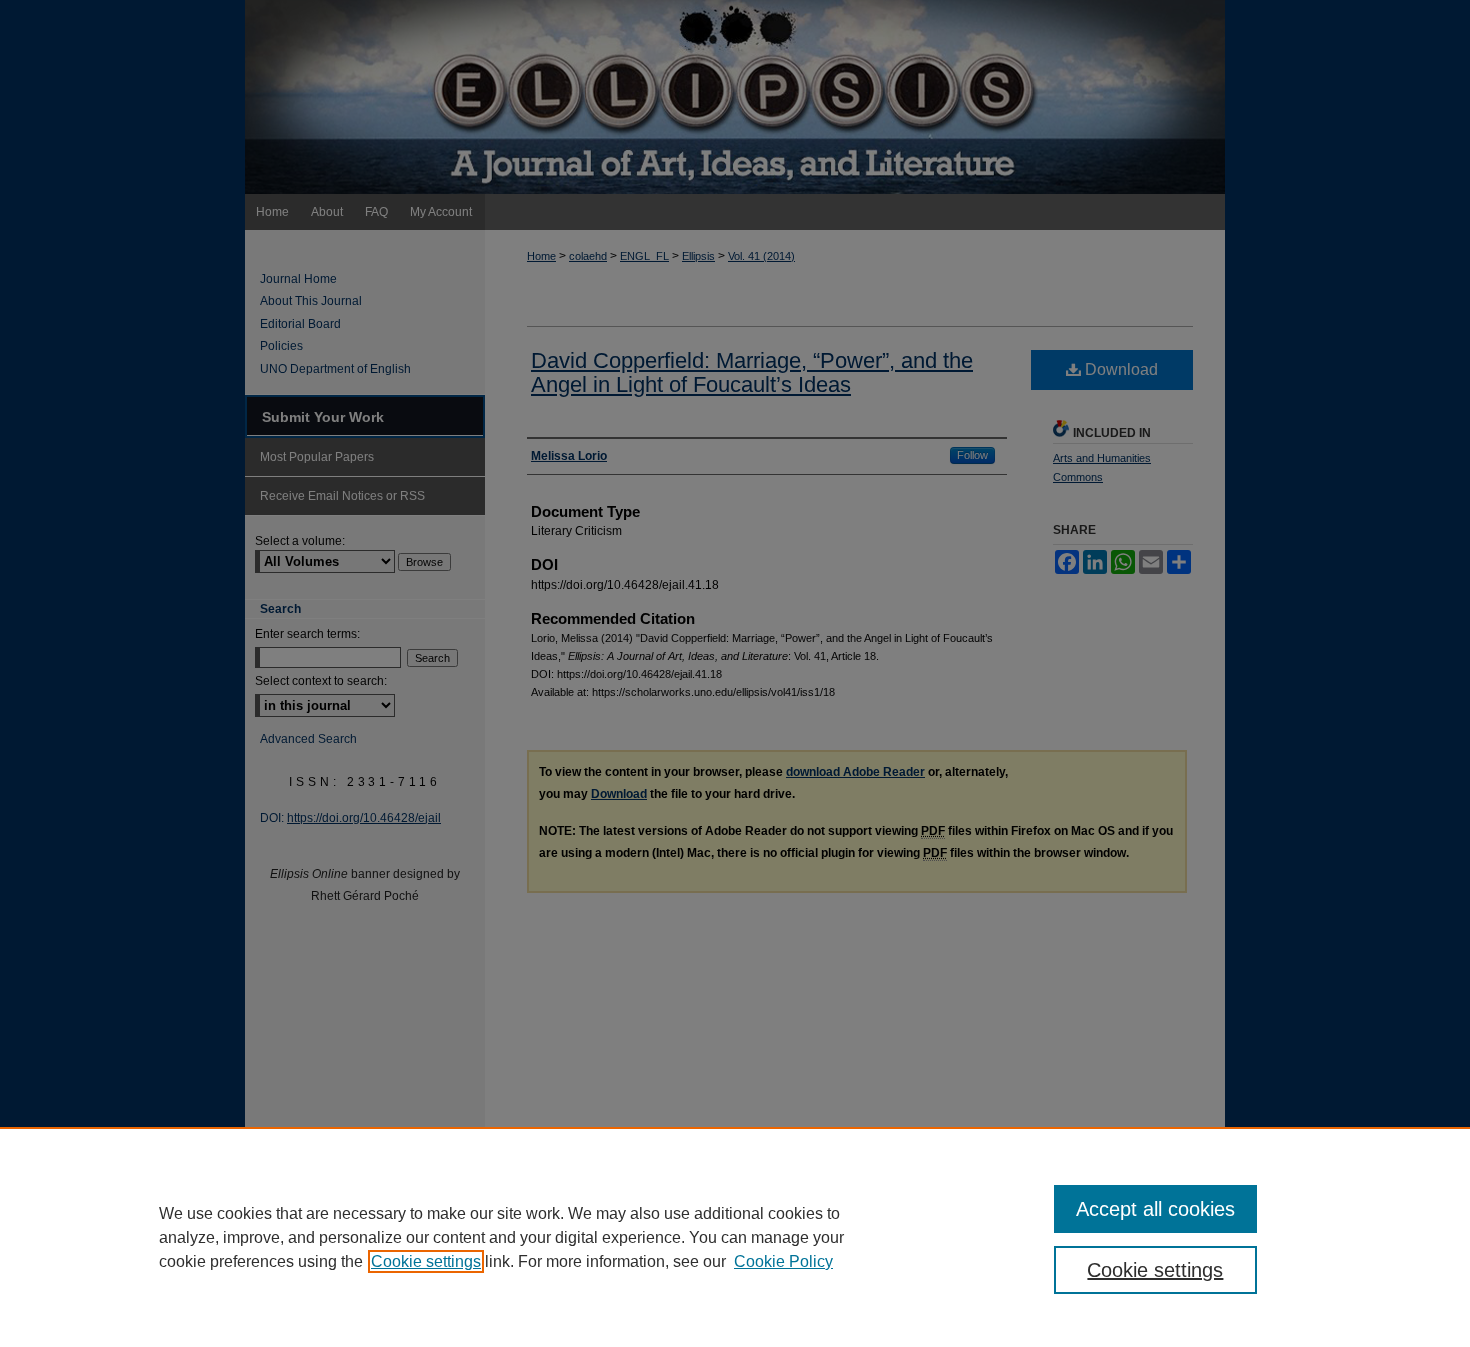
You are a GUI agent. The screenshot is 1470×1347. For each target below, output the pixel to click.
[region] (735, 1237)
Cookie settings (426, 1261)
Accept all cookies (1155, 1209)
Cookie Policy (783, 1261)
